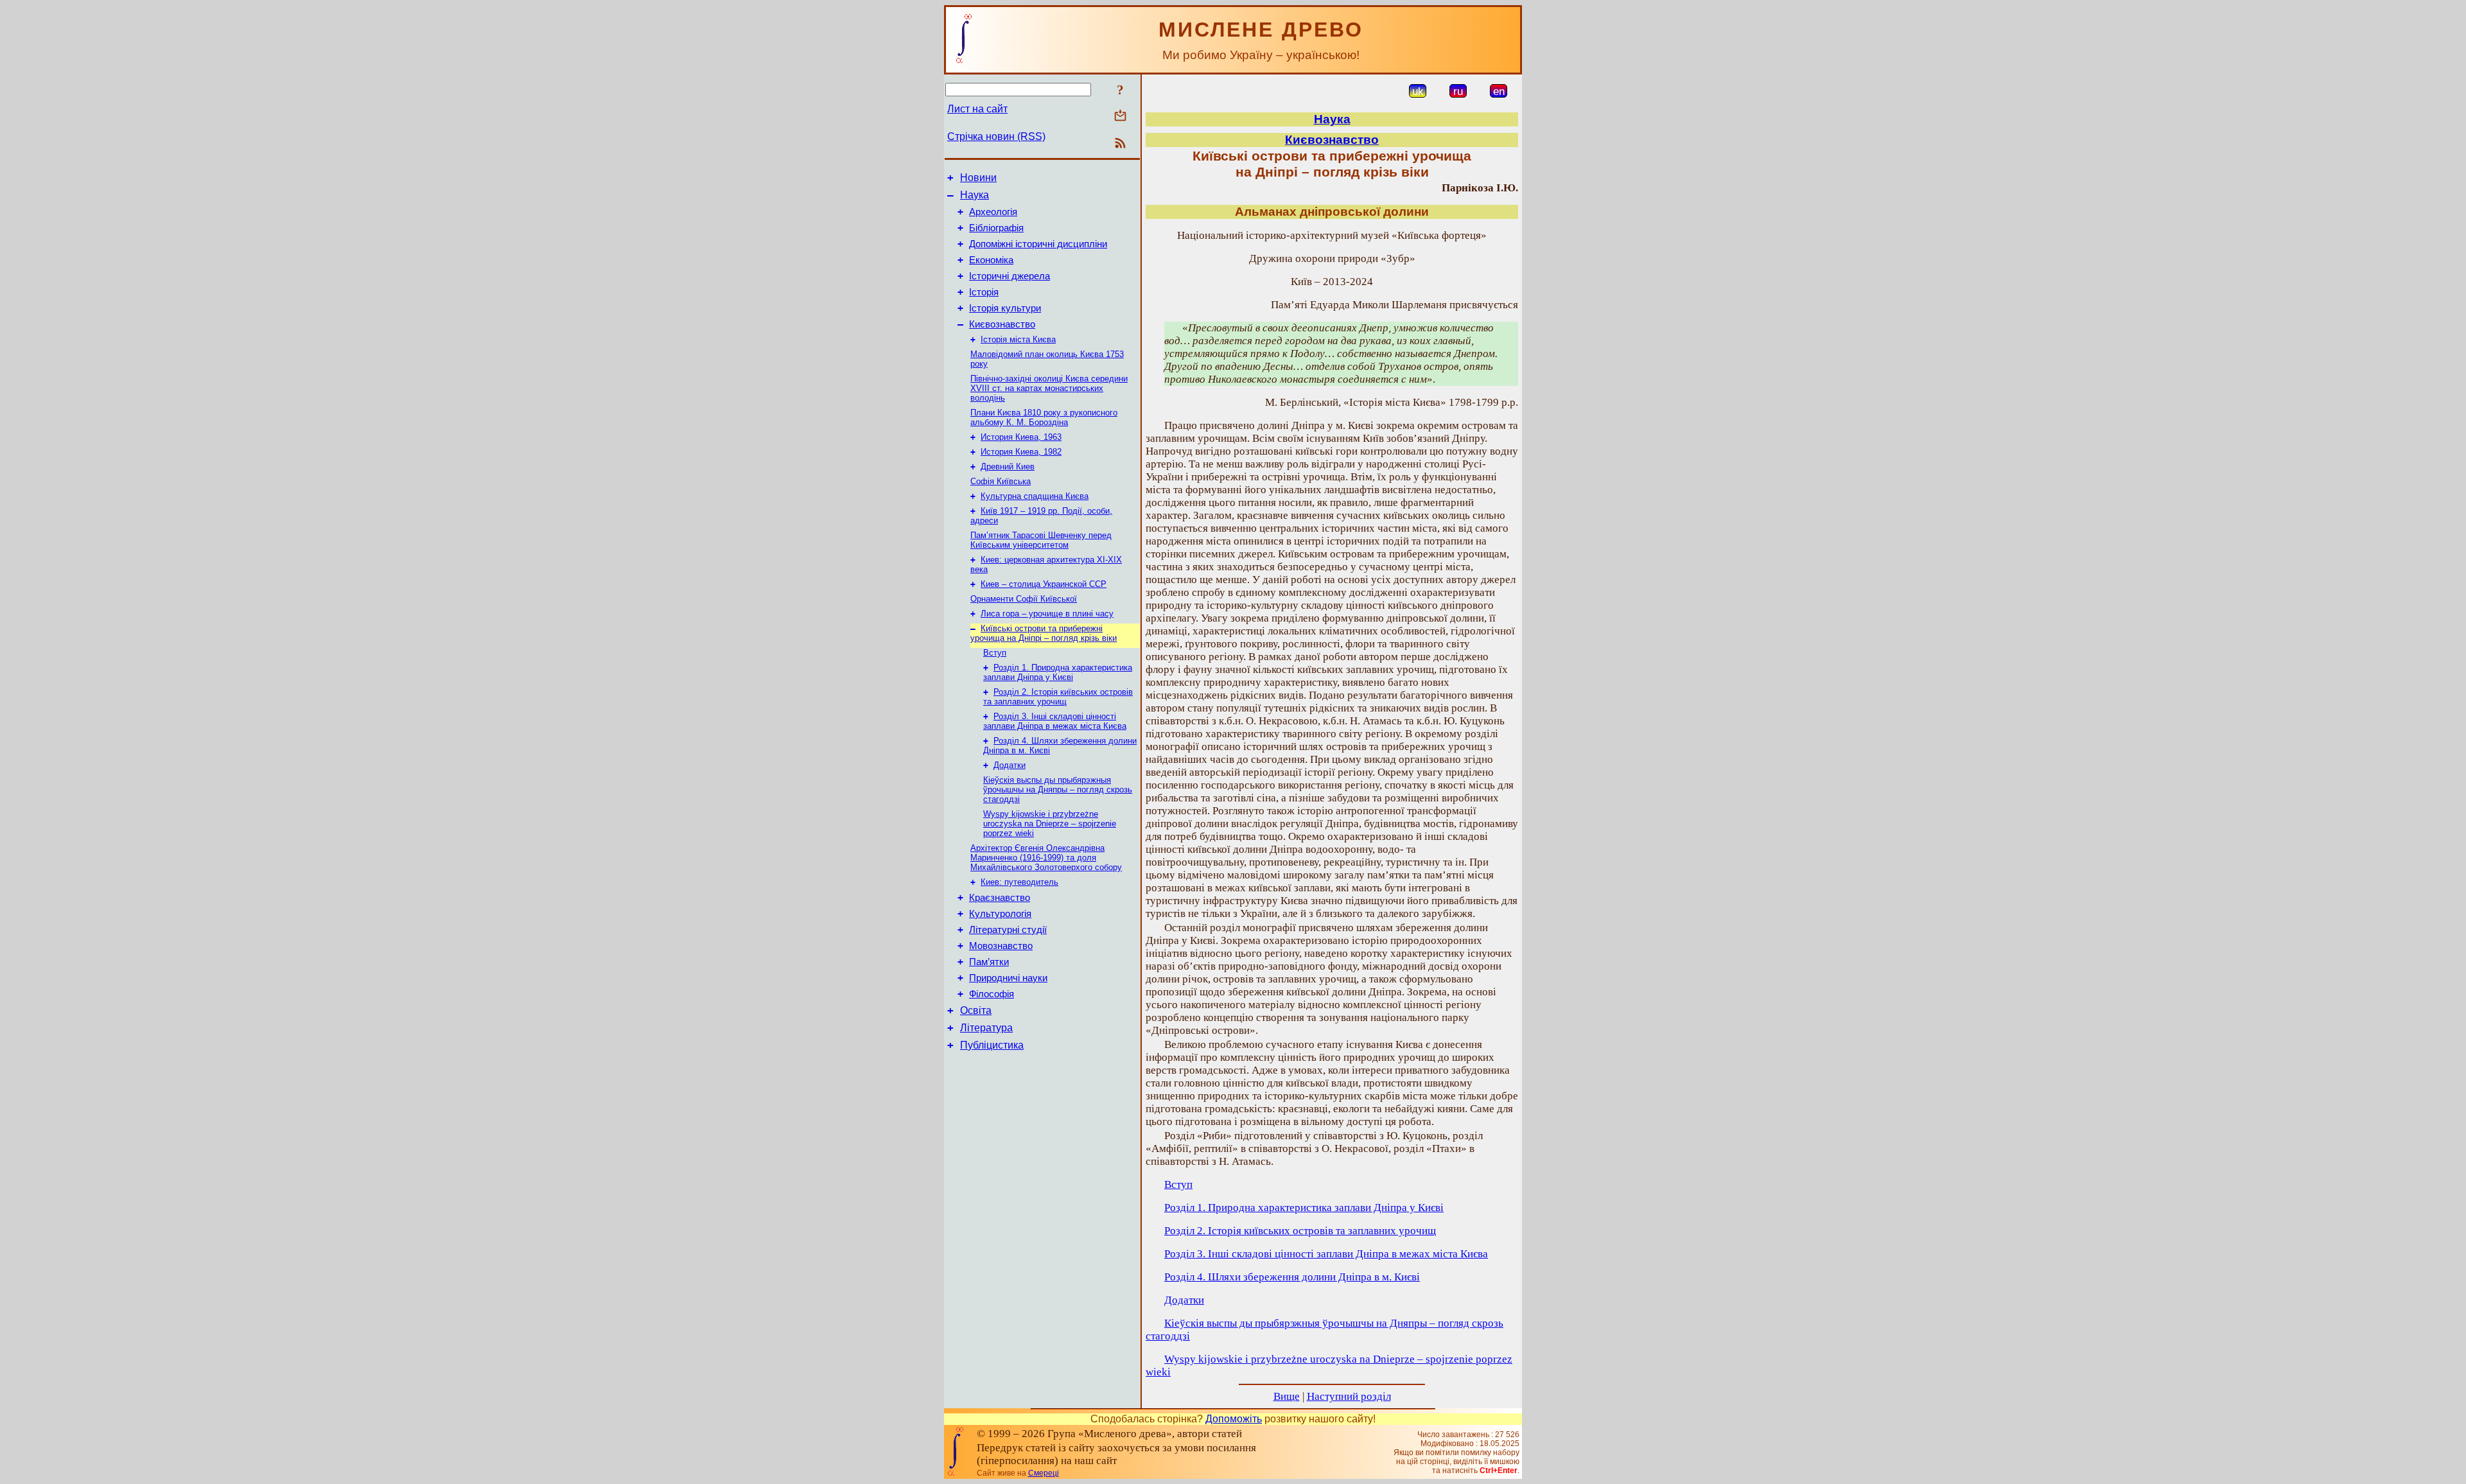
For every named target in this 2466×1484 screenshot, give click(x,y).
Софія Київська (1001, 481)
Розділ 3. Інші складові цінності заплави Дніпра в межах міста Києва (1055, 721)
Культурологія (1000, 914)
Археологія (993, 212)
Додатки (1010, 765)
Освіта (976, 1010)
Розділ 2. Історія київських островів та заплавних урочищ (1058, 697)
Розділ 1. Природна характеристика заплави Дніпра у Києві (1058, 672)
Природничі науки (1008, 978)
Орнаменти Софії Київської (1024, 599)
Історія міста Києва (1018, 339)
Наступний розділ (1349, 1396)
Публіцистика (992, 1045)
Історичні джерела (1010, 276)
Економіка (991, 260)
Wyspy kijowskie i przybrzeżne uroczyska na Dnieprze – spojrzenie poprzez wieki (1050, 824)
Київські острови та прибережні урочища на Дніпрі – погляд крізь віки (1044, 633)
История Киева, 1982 (1021, 452)
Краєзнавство (1000, 898)
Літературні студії (1008, 930)
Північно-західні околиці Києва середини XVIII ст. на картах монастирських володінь (1049, 388)
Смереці (1044, 1473)
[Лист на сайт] (1120, 117)
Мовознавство (1001, 946)
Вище (1287, 1396)
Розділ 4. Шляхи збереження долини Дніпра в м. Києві (1292, 1277)
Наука (975, 195)
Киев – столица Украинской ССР (1044, 584)
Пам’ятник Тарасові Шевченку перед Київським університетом (1041, 540)
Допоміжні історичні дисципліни (1038, 244)
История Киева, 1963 (1021, 437)
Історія (984, 292)
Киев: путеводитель (1019, 882)
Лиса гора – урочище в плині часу (1047, 614)
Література (986, 1028)
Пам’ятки (989, 962)
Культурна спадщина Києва (1035, 496)
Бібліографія (996, 228)
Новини (978, 178)
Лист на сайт (977, 109)
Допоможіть (1234, 1419)
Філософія (992, 994)
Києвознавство (1002, 324)
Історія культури (1005, 308)
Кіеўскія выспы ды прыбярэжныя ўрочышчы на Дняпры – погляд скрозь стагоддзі (1058, 790)
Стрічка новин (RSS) (996, 136)
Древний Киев (1008, 467)
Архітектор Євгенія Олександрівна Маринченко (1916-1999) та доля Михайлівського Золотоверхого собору (1046, 858)
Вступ (995, 653)
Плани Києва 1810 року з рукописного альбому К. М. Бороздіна (1044, 417)
